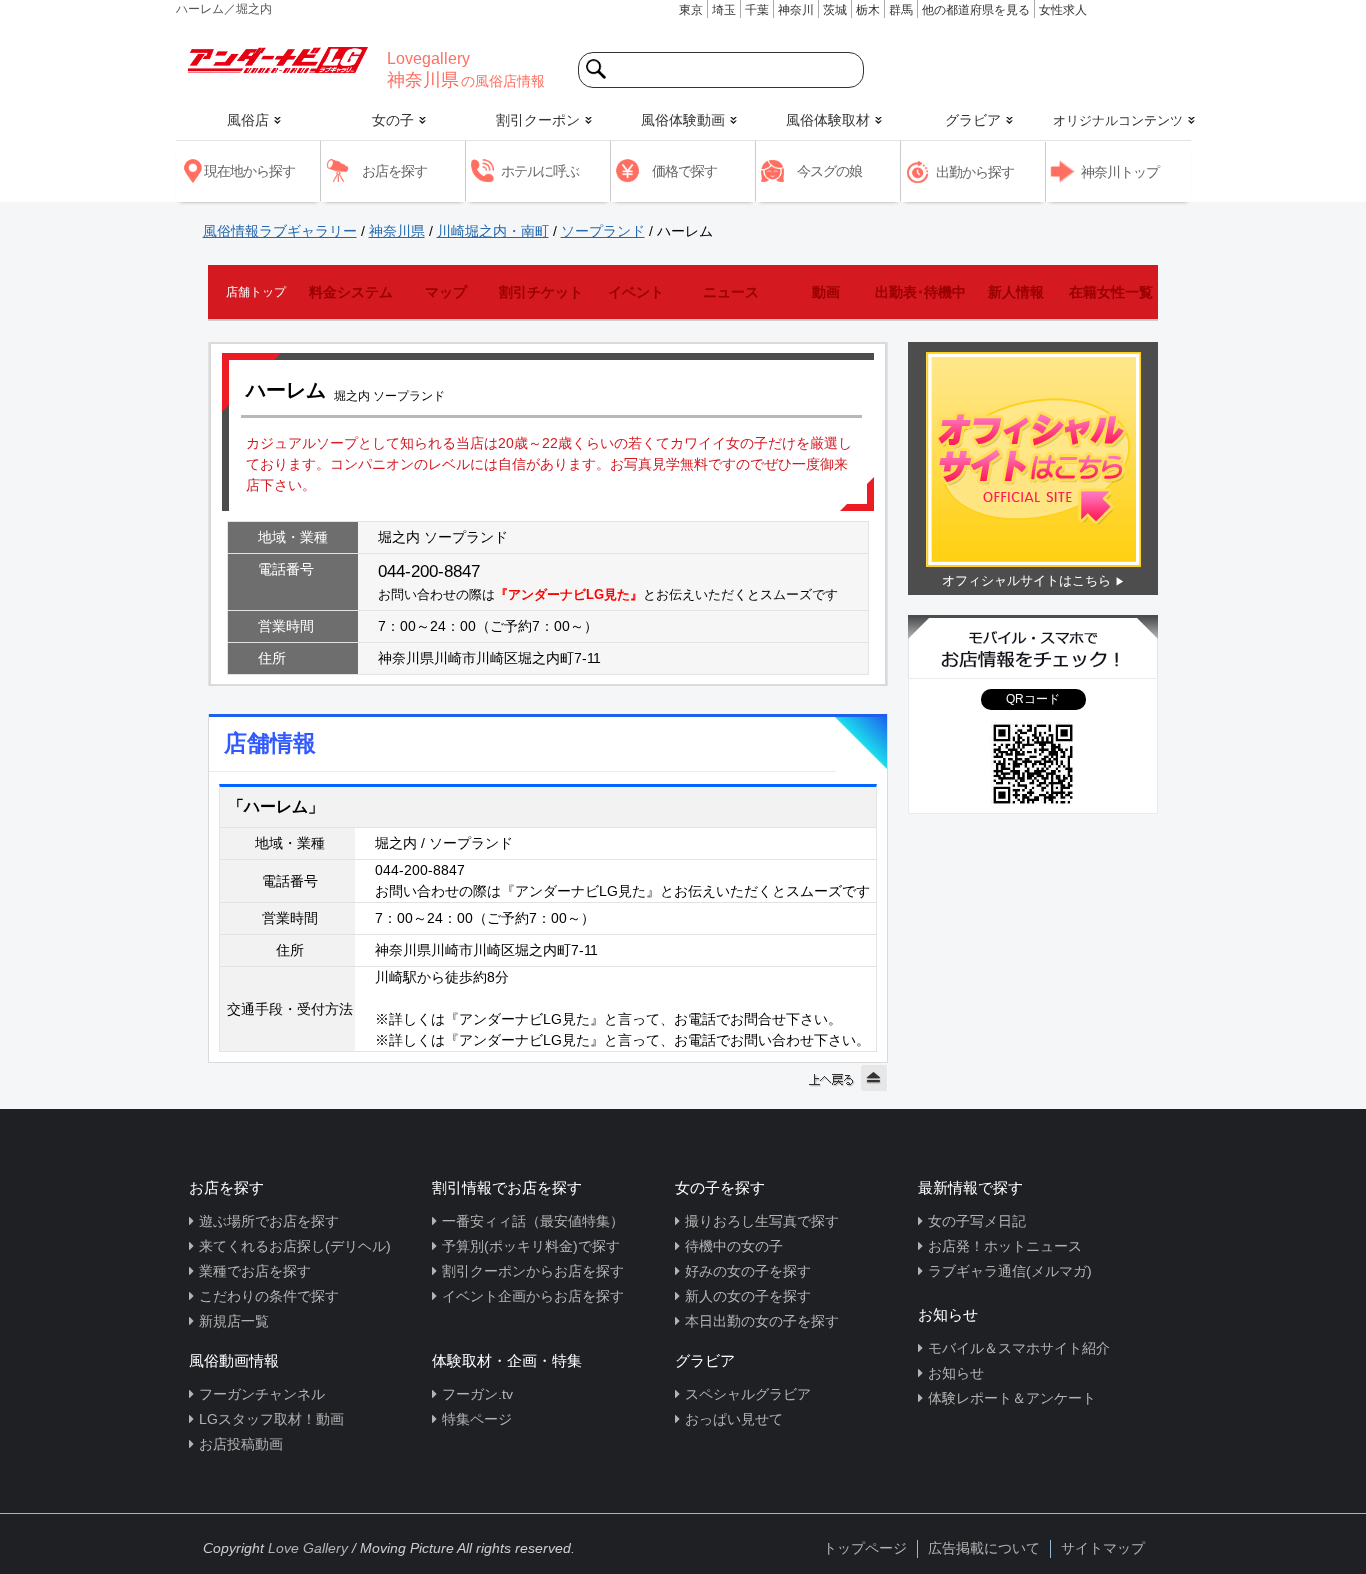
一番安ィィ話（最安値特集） (533, 1221)
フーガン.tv (477, 1394)
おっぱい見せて (734, 1419)
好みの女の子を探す (748, 1271)
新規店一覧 (234, 1321)
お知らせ (956, 1373)
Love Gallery (308, 1548)
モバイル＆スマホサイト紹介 (1019, 1348)
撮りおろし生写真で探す (762, 1221)
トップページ (865, 1548)
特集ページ (477, 1419)
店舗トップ (256, 292)
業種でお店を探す (255, 1271)
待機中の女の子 (734, 1246)
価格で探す (684, 171)
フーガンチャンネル (262, 1394)
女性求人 (1063, 10)
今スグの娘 (829, 171)
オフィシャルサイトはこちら (1026, 580)
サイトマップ (1103, 1548)
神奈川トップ (1120, 172)
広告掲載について (984, 1548)
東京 (691, 10)
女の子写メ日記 (977, 1221)
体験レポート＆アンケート (1012, 1398)
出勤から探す (975, 172)
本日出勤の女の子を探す (762, 1321)
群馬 (901, 10)
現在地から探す (249, 171)
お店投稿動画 (241, 1444)
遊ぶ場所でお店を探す (269, 1221)
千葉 (757, 10)
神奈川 (796, 10)
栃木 (868, 10)
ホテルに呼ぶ (540, 171)
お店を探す (394, 171)
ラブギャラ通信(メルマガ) (1010, 1271)
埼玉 (724, 10)
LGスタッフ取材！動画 (271, 1419)
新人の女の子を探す (748, 1296)
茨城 (835, 10)
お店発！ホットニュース (1005, 1246)
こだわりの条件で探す (269, 1296)
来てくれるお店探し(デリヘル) (295, 1246)
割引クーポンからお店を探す (533, 1271)
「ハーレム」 (276, 806)
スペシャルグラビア (748, 1394)
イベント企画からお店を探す (533, 1296)
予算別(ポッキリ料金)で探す (531, 1246)
